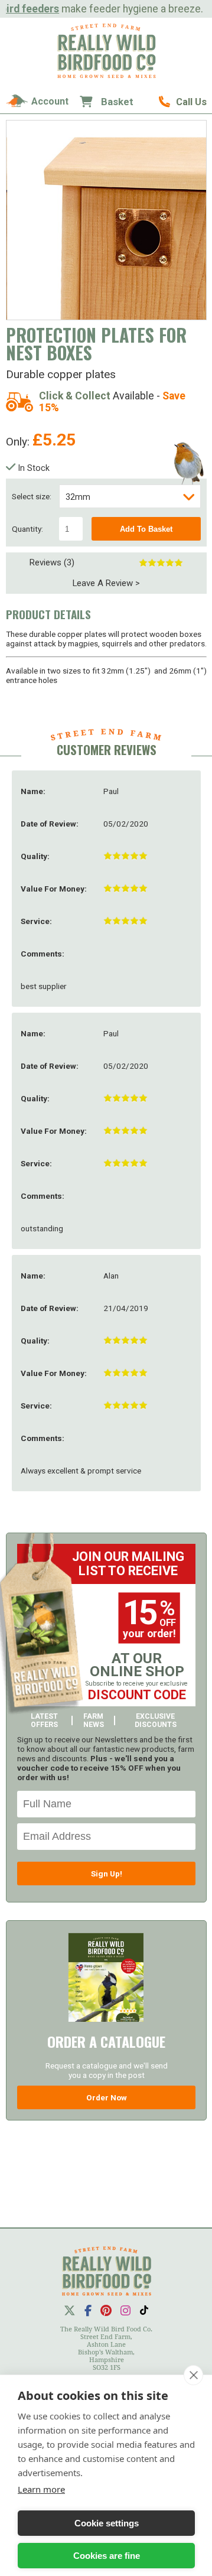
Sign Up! (107, 1874)
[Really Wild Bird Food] (106, 75)
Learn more (41, 2489)
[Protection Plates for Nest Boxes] (107, 220)
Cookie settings (107, 2523)
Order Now (107, 2097)
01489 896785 (183, 102)
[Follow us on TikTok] (144, 2310)
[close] (193, 2375)
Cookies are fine (107, 2556)
